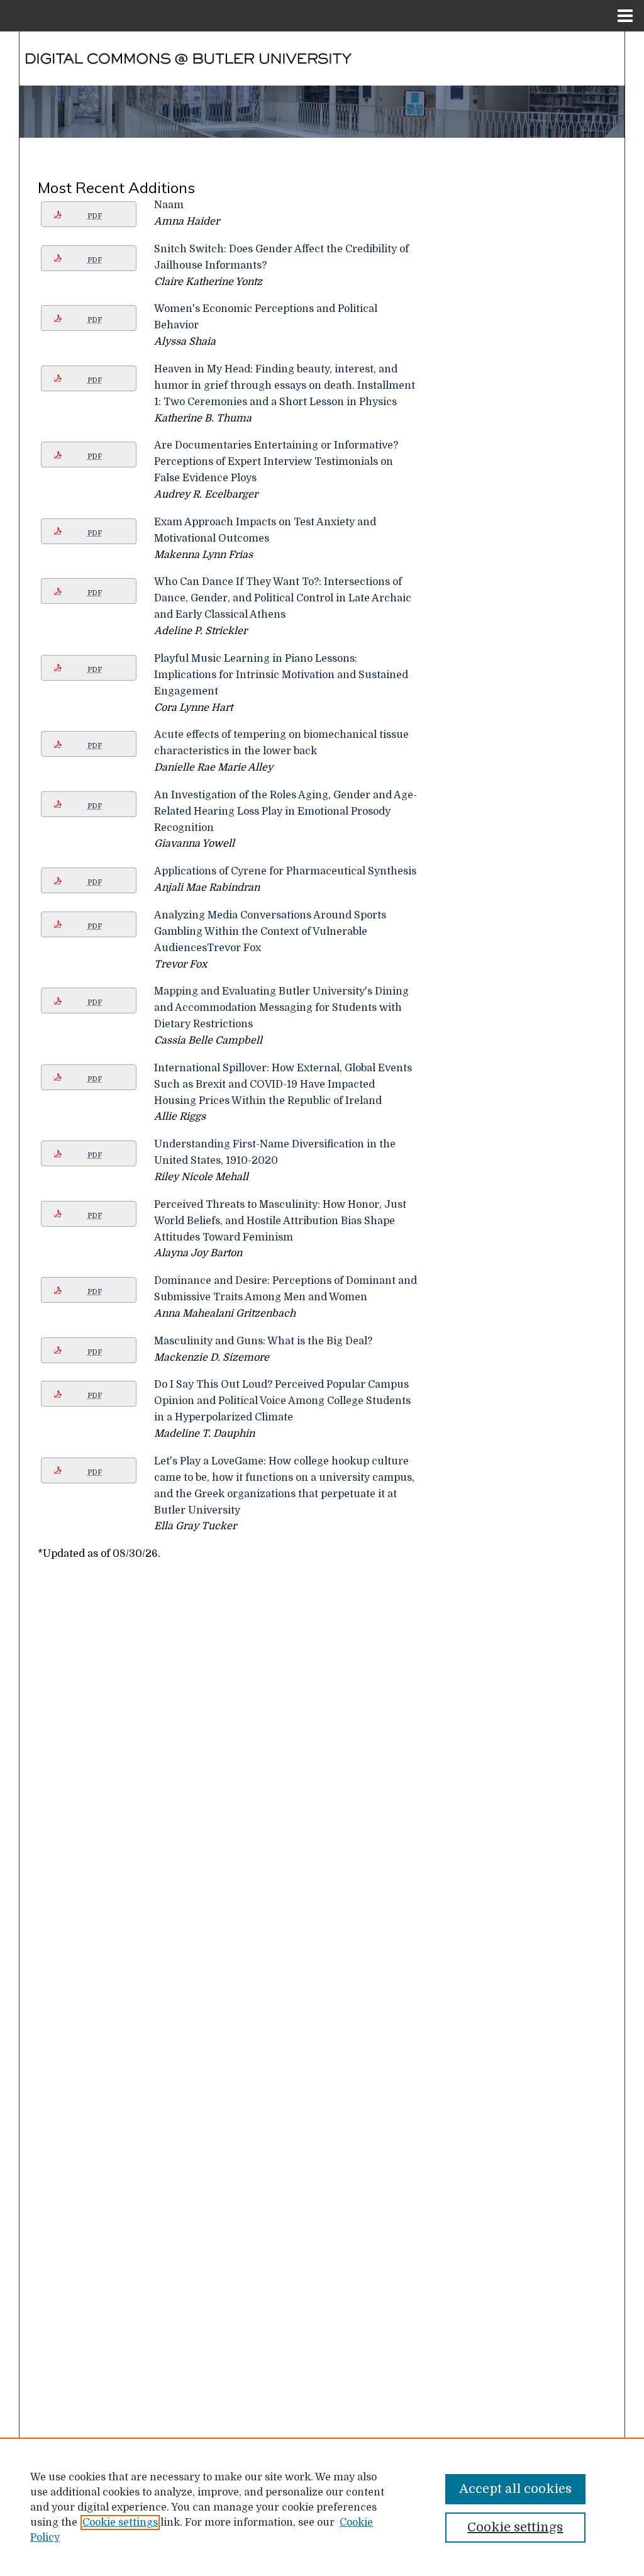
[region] (322, 2507)
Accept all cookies (515, 2489)
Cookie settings (120, 2523)
